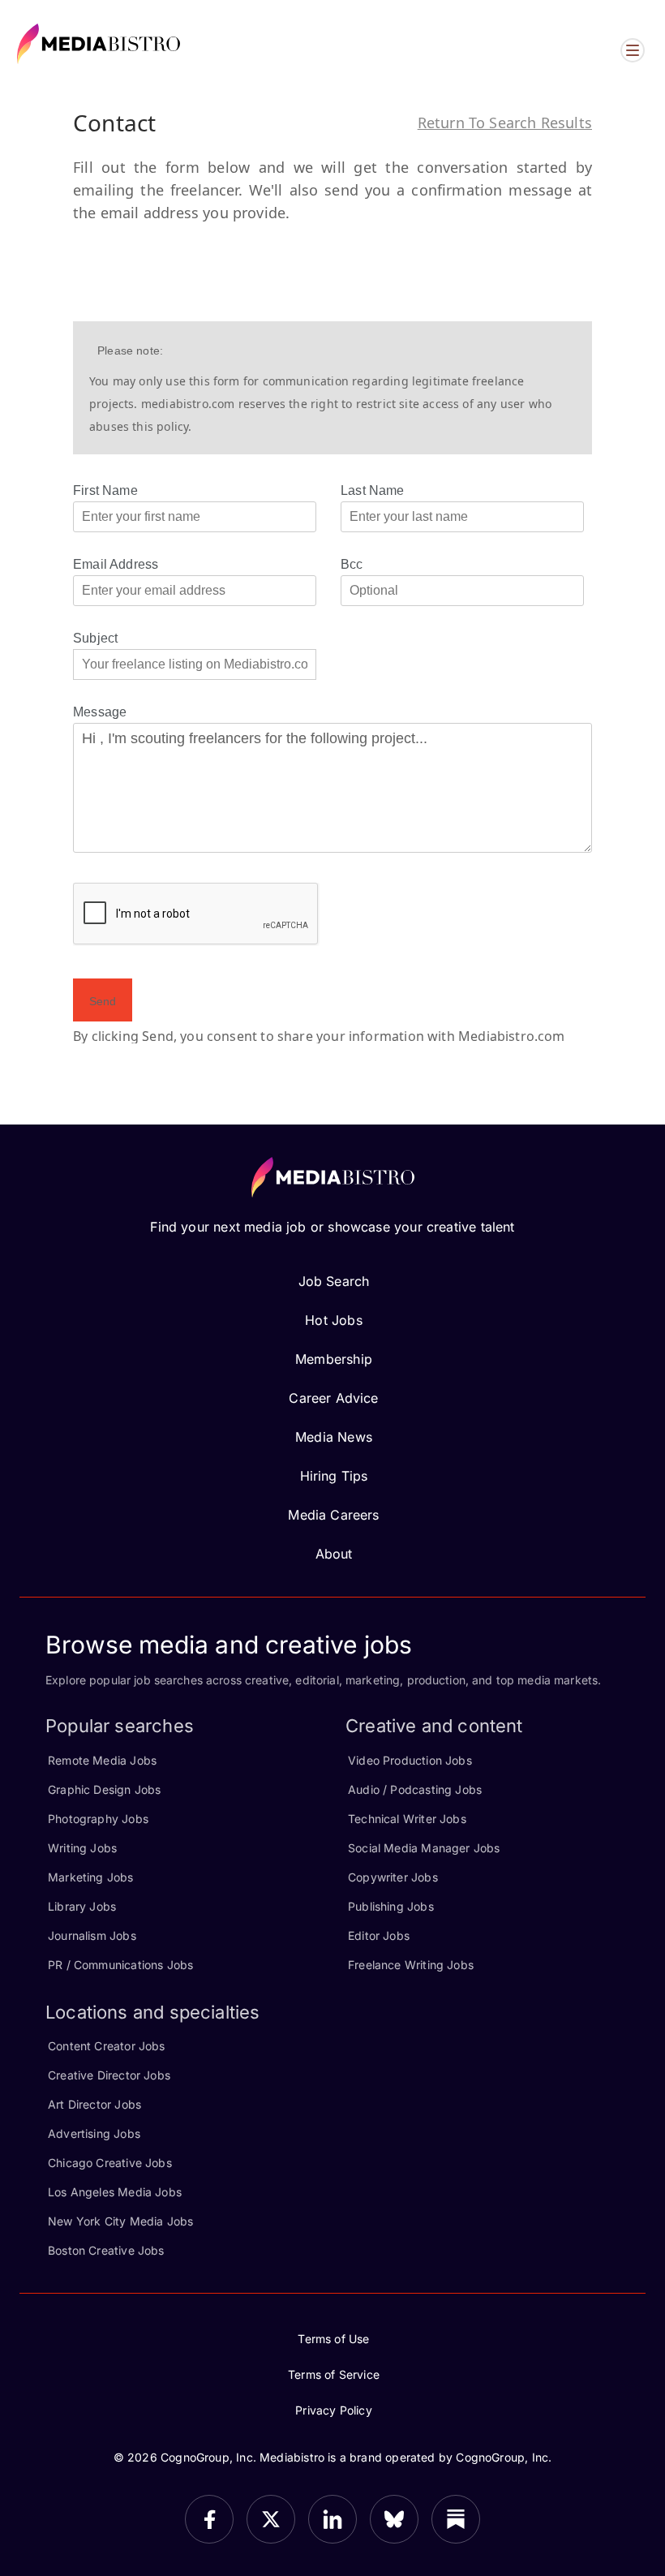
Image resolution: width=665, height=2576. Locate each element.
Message (100, 712)
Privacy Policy (334, 2410)
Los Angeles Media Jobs (115, 2192)
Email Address (116, 564)
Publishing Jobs (391, 1906)
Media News (334, 1437)
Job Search (334, 1281)
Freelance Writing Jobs (411, 1965)
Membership (334, 1359)
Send (103, 1001)
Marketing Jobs (91, 1877)
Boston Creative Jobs (106, 2250)
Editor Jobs (379, 1935)
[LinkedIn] (332, 2519)
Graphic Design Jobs (104, 1789)
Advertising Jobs (94, 2133)
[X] (271, 2519)
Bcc (352, 564)
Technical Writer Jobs (407, 1819)
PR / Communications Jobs (120, 1965)
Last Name (373, 490)
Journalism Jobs (92, 1935)
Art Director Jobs (94, 2104)
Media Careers (333, 1515)
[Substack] (456, 2519)
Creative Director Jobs (109, 2075)
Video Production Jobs (410, 1760)
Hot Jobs (333, 1320)
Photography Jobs (98, 1819)
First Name (105, 490)
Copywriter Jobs (393, 1877)
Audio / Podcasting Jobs (415, 1789)
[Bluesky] (394, 2519)
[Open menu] (633, 50)
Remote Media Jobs (102, 1760)
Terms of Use (333, 2339)
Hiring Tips (334, 1476)
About (334, 1554)
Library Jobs (82, 1906)
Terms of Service (334, 2374)
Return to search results (505, 123)
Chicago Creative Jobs (110, 2163)
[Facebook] (209, 2519)
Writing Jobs (82, 1848)
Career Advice (333, 1398)
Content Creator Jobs (107, 2046)
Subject (95, 638)
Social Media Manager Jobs (424, 1848)
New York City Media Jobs (120, 2221)
